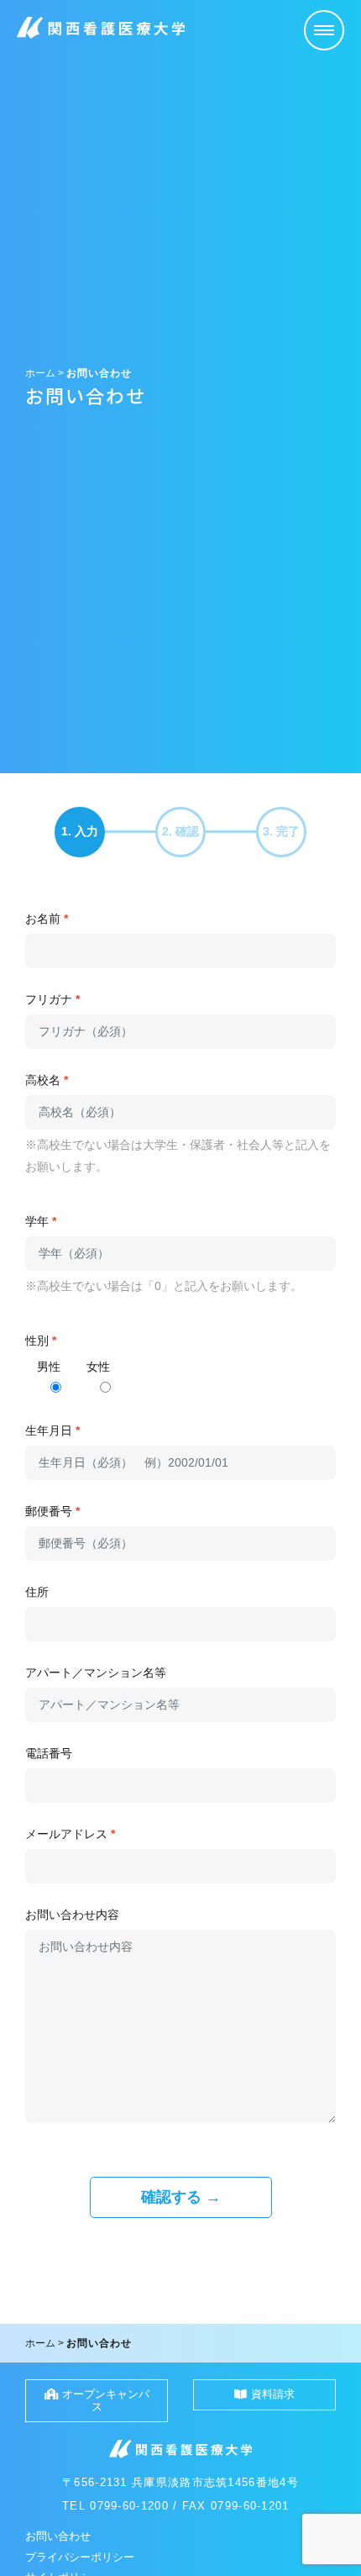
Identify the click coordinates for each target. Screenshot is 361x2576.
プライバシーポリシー (80, 2557)
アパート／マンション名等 (96, 1673)
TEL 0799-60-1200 (115, 2506)
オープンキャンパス (106, 2400)
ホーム (40, 373)
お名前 (47, 919)
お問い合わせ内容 (72, 1915)
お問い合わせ (58, 2536)
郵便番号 (52, 1511)
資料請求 (273, 2394)
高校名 (47, 1080)
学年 (41, 1221)
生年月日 (52, 1430)
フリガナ (52, 999)
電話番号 (49, 1753)
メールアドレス (70, 1834)
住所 (37, 1592)
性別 (41, 1341)
